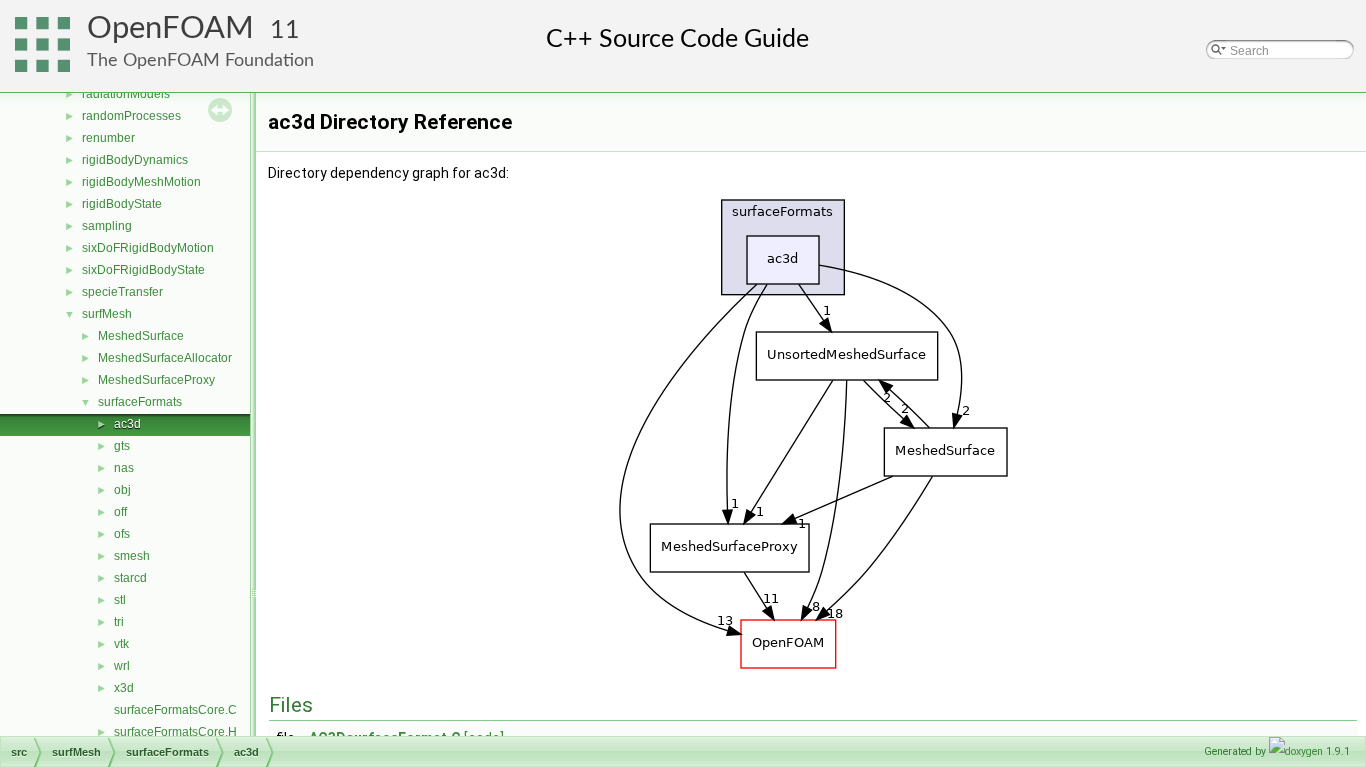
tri (119, 622)
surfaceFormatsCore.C (175, 710)
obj (122, 490)
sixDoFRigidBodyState (143, 270)
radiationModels (126, 94)
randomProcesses (131, 116)
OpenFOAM (170, 28)
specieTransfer (122, 292)
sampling (107, 226)
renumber (108, 138)
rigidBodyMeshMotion (141, 182)
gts (122, 446)
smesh (132, 556)
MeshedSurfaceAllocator (165, 358)
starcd (130, 578)
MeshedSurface (141, 336)
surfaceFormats (140, 402)
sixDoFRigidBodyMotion (148, 248)
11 (285, 30)
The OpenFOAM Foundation (200, 60)
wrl (122, 666)
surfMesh (107, 314)
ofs (122, 534)
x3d (124, 688)
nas (124, 468)
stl (120, 600)
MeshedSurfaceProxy (156, 380)
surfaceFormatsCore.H (175, 732)
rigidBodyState (122, 204)
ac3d (127, 424)
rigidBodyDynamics (135, 160)
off (120, 512)
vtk (121, 644)
